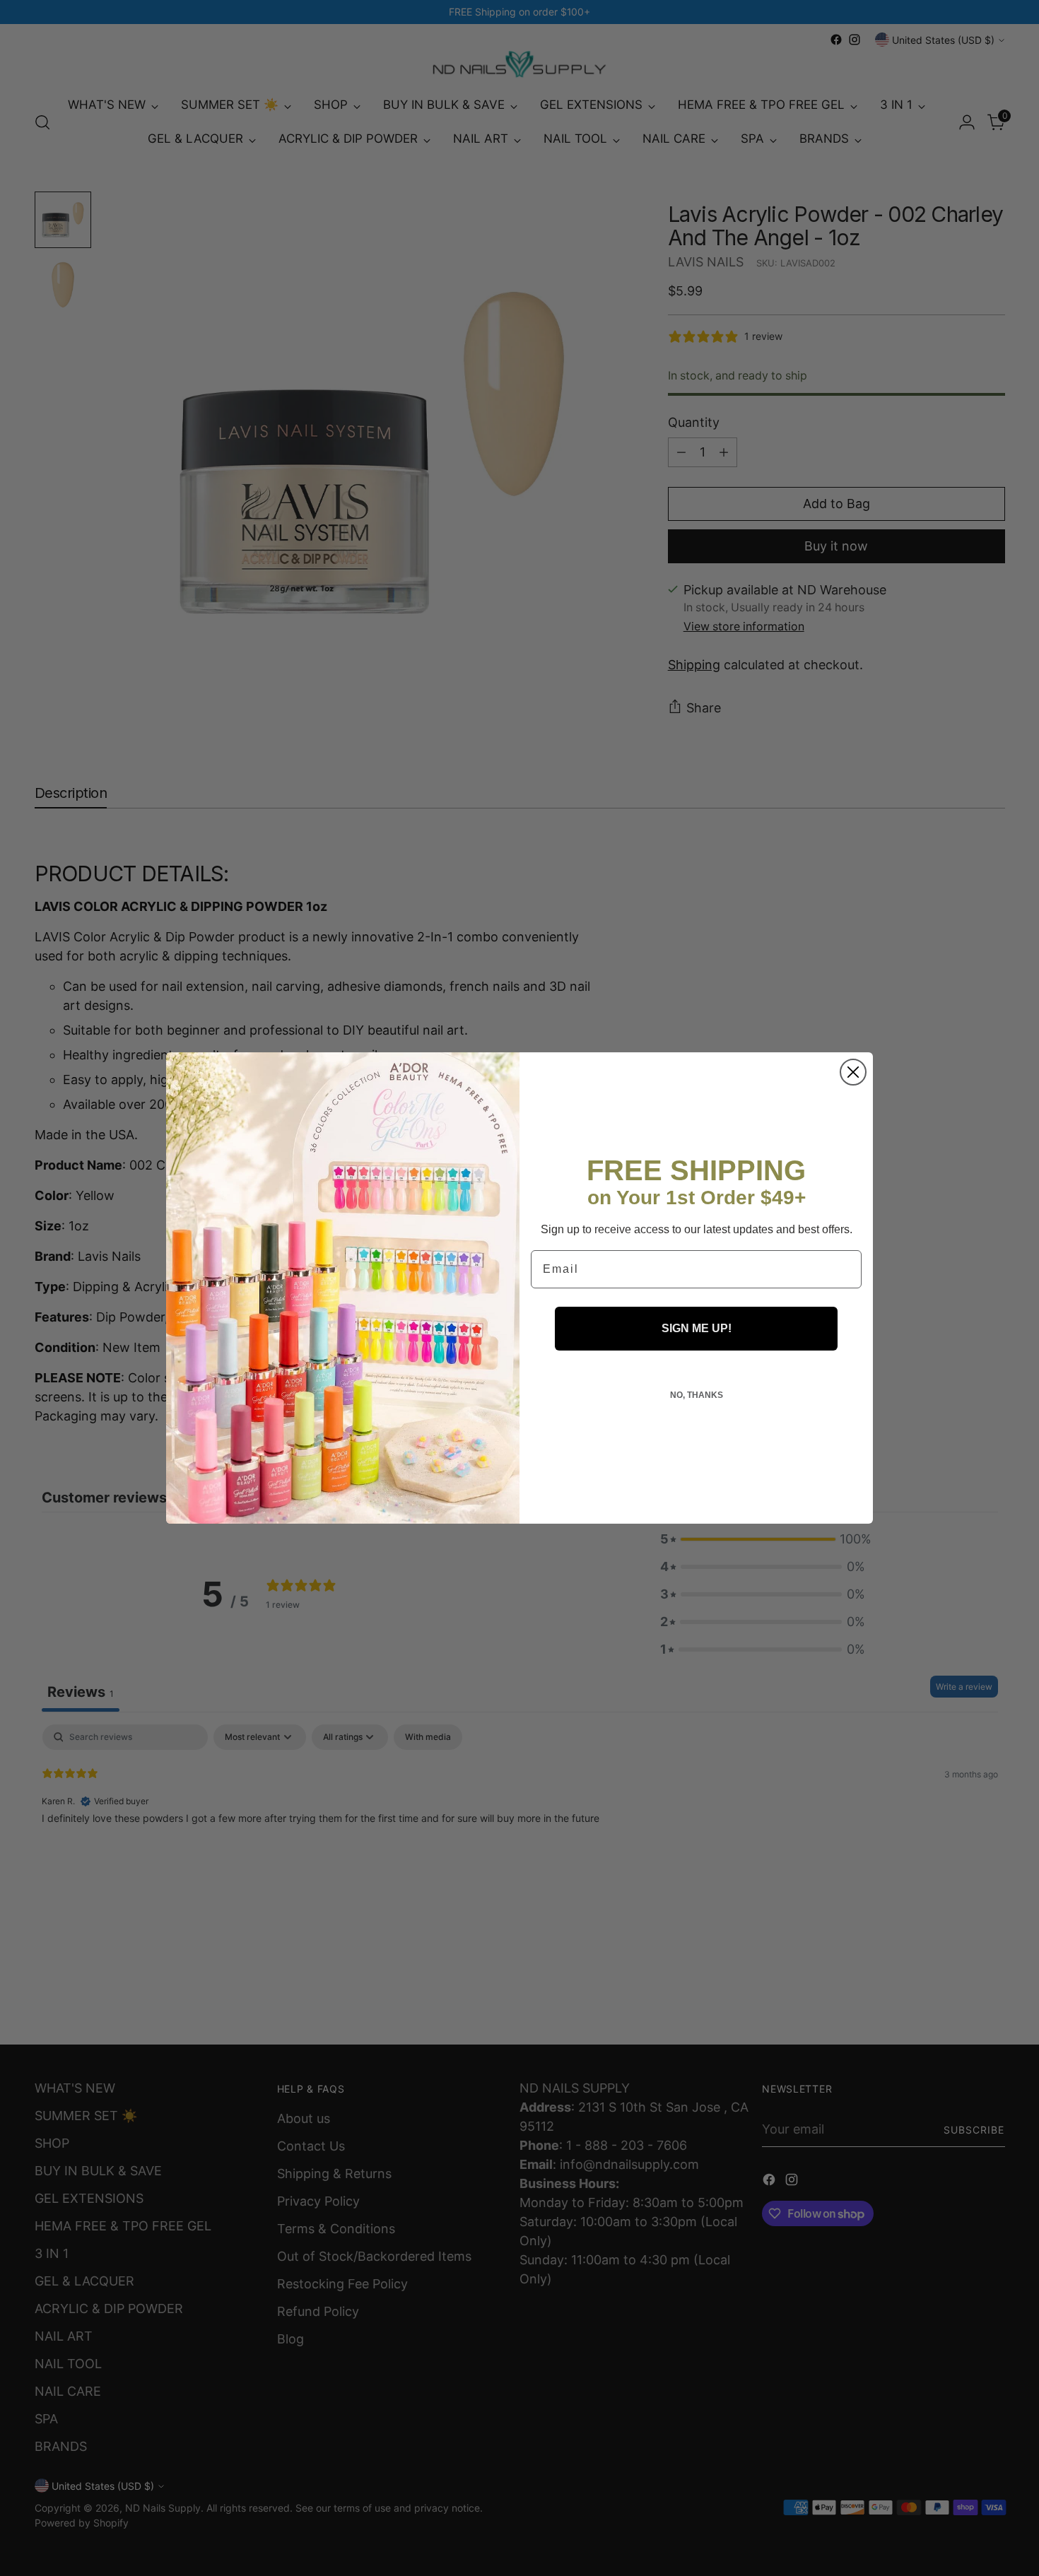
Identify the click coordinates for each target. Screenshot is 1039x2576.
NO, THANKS (697, 1395)
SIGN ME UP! (697, 1328)
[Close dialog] (853, 1072)
